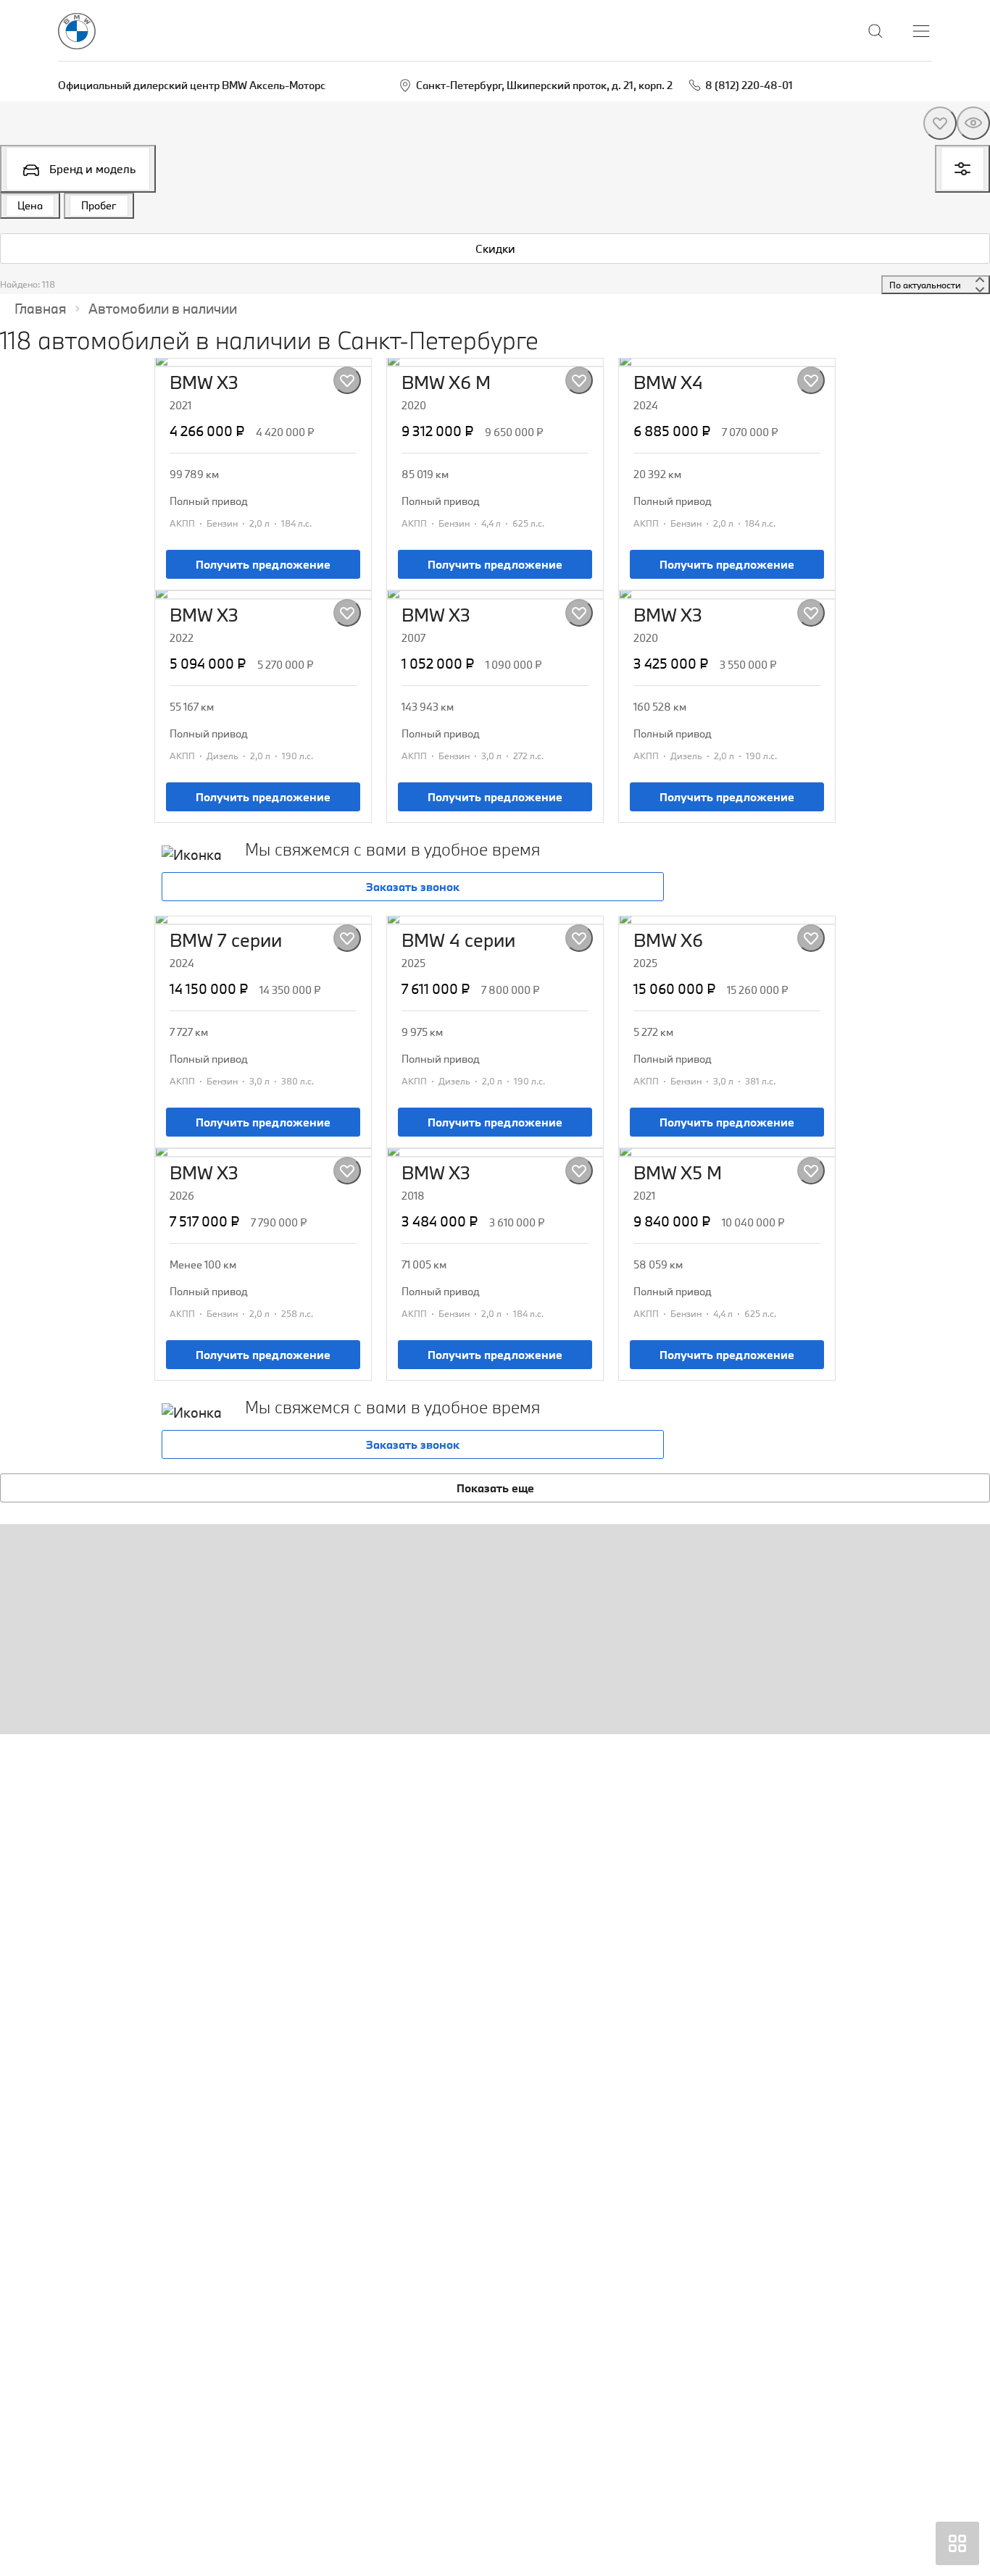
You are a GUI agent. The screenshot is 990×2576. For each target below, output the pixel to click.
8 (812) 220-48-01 (749, 85)
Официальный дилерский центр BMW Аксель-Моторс (192, 85)
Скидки (495, 248)
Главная (41, 309)
